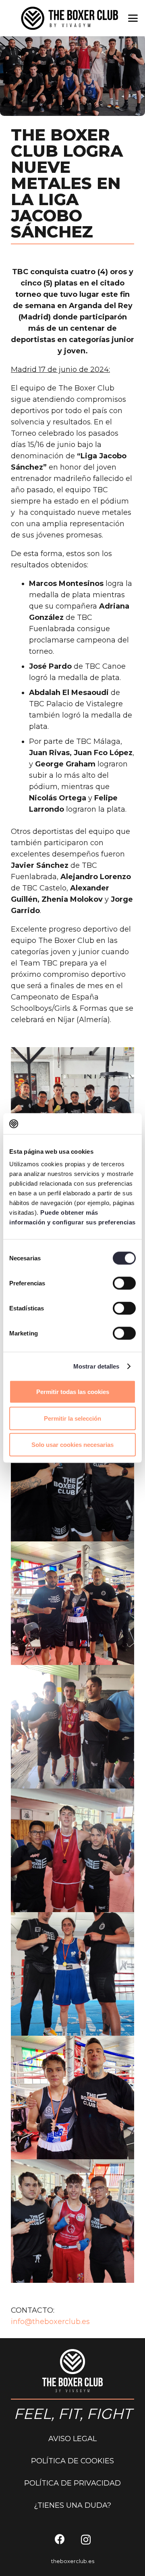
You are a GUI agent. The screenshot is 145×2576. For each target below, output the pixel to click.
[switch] (124, 1283)
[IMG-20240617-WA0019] (72, 1727)
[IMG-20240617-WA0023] (72, 2221)
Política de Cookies (72, 2461)
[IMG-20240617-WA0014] (72, 1109)
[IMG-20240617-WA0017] (72, 1480)
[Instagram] (86, 2540)
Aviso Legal (72, 2439)
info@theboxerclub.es (50, 2322)
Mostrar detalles (96, 1366)
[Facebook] (60, 2539)
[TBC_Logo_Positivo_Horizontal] (69, 18)
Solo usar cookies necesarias (72, 1445)
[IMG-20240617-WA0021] (72, 1974)
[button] (133, 18)
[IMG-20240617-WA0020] (72, 1850)
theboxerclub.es (73, 2561)
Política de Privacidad (72, 2483)
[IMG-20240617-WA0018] (72, 1603)
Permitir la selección (72, 1418)
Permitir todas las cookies (73, 1392)
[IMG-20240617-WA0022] (72, 2097)
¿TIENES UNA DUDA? (72, 2505)
